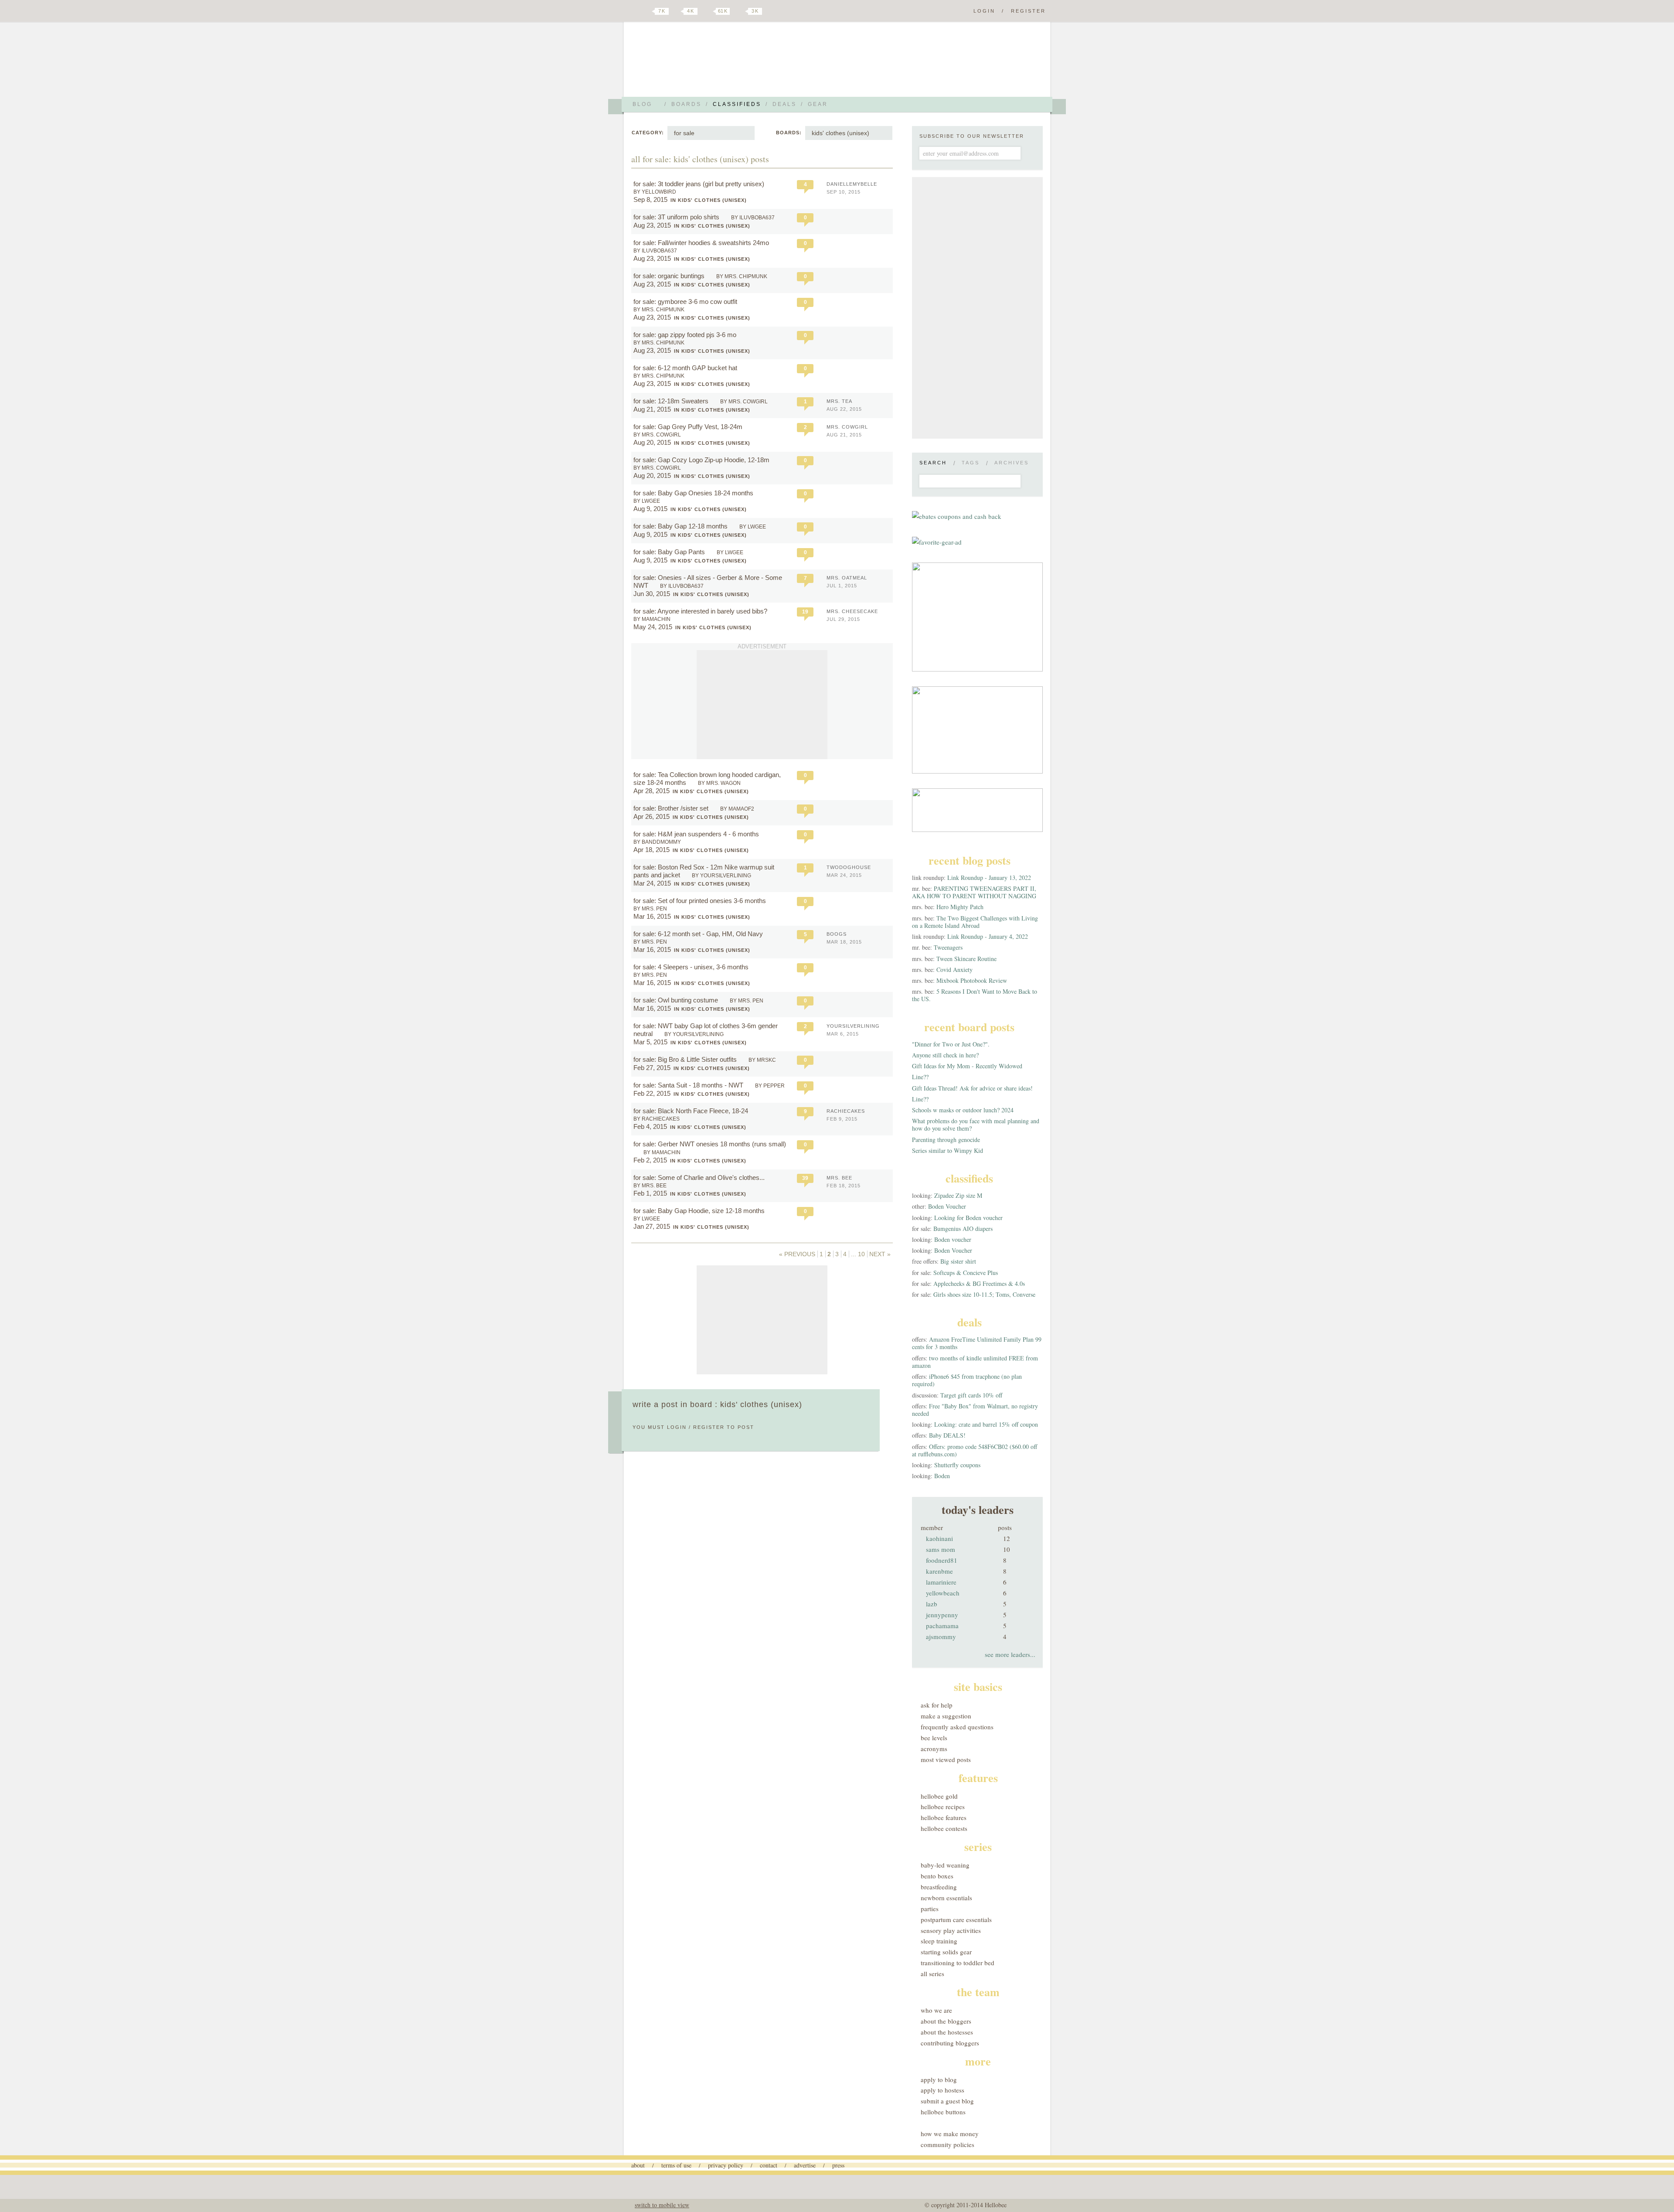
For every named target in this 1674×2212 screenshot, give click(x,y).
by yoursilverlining (721, 876)
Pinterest (708, 11)
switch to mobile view (662, 2205)
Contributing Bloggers (950, 2043)
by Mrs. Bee (650, 1186)
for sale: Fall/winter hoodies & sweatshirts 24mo (702, 243)
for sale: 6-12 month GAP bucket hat (686, 368)
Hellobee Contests (944, 1828)
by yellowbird (655, 192)
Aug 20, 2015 (652, 442)
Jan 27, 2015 (652, 1226)
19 (805, 612)
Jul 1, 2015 (842, 586)
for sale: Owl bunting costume (677, 1000)
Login (984, 11)
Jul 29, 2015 (843, 619)
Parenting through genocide (946, 1140)
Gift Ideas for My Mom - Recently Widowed (967, 1066)
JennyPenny (942, 1615)
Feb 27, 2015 (652, 1068)
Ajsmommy (941, 1636)
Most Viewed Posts (946, 1759)
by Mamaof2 (737, 809)
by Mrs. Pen (650, 909)
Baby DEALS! (947, 1435)
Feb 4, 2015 (650, 1126)
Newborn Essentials (946, 1898)
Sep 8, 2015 (650, 199)
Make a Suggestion (946, 1716)
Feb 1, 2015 (650, 1193)
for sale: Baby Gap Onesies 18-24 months (694, 493)
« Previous (797, 1254)
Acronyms (934, 1748)
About (638, 2165)
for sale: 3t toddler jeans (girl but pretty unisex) (700, 184)
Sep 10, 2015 (844, 192)
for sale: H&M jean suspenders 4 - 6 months (697, 834)
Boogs (837, 934)
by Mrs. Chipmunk (742, 276)
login (677, 1427)
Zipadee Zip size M (958, 1195)
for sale (684, 133)
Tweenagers (948, 947)
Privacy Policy (726, 2165)
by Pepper (770, 1086)
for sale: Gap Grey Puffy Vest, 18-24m (689, 427)
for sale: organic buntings (670, 276)
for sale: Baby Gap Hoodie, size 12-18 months (700, 1211)
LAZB (932, 1604)
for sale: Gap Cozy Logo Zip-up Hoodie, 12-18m (702, 460)
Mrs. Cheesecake (852, 611)
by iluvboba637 (753, 218)
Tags (971, 463)
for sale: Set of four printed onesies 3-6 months (701, 901)
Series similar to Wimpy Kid (948, 1150)
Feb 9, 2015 (842, 1119)
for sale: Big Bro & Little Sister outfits (686, 1059)
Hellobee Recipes (943, 1806)
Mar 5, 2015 (650, 1042)
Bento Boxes (937, 1876)
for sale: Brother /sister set (672, 808)
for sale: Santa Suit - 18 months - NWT (689, 1085)
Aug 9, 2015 (650, 509)
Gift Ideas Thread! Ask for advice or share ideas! (972, 1088)
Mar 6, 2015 (843, 1034)
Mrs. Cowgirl (847, 427)
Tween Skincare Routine (966, 959)
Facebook (677, 11)
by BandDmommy (657, 842)
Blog (642, 104)
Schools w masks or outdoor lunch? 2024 (963, 1110)
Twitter (647, 11)
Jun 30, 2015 (652, 594)
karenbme (939, 1571)
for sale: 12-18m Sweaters (672, 401)
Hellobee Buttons (943, 2112)
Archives (1012, 463)
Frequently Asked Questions (957, 1727)
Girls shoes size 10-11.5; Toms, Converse (984, 1294)
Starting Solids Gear (946, 1952)
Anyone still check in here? (945, 1055)
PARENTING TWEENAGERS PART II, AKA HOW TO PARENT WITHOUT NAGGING (974, 892)
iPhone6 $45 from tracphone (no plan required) (967, 1380)
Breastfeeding (939, 1887)
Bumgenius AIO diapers (963, 1229)
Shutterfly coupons (957, 1465)
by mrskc (762, 1060)
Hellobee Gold (939, 1796)
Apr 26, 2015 (652, 816)
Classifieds (737, 104)
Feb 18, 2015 (844, 1186)
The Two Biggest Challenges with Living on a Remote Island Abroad (975, 922)
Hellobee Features (944, 1817)
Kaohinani (939, 1538)
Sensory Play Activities (951, 1930)
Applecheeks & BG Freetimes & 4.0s (979, 1283)
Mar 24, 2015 (652, 883)
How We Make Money (950, 2134)
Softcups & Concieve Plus (966, 1273)
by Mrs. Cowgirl (744, 402)
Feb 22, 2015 (652, 1093)
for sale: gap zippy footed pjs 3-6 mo (686, 335)
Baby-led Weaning (945, 1865)
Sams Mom (941, 1549)
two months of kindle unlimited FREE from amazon (975, 1362)
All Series (932, 1973)
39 (805, 1178)
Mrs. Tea (839, 401)
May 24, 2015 (653, 627)
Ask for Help (937, 1705)
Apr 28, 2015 (652, 791)
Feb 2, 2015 (650, 1160)
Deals (784, 104)
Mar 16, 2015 (652, 916)
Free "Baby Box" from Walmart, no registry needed (975, 1410)
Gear (818, 104)
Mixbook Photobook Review (972, 980)
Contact (769, 2165)
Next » (880, 1254)
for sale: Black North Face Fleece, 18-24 (692, 1111)
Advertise (805, 2165)
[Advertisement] (762, 705)
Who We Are (936, 2010)
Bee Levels (934, 1738)
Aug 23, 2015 (652, 225)
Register (1028, 11)
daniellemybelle (852, 184)
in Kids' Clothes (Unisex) (709, 200)
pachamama (942, 1626)
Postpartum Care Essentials (956, 1919)
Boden (942, 1476)
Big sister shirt (958, 1261)
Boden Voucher (947, 1206)
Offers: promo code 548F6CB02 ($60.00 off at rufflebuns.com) (975, 1450)
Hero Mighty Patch (960, 907)
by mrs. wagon (719, 783)
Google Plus (633, 12)
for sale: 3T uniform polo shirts (677, 217)
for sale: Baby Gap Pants (670, 552)
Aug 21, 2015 (652, 409)
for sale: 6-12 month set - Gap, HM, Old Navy (699, 934)
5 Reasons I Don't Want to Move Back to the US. (975, 995)
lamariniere (941, 1582)
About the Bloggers (946, 2021)
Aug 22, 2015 (844, 409)
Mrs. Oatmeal (847, 578)
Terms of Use (676, 2165)
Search (933, 463)
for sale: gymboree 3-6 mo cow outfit (686, 302)
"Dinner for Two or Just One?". (951, 1044)
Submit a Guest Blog (947, 2101)
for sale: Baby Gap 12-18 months (681, 526)
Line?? (920, 1077)
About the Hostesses (947, 2032)
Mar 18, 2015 (844, 942)
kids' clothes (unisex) (840, 133)
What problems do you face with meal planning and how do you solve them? (976, 1125)
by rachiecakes (657, 1119)
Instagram (740, 11)
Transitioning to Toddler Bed (958, 1963)
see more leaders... (1010, 1654)
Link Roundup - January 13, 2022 (989, 878)
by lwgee (647, 501)
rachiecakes (846, 1111)
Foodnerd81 (942, 1560)
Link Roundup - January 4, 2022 (988, 936)
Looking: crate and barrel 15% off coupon (986, 1424)
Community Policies (948, 2144)
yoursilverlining (853, 1026)
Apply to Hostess (942, 2090)
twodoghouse (849, 867)
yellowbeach (943, 1593)
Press (838, 2165)
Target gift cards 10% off (971, 1395)
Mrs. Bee (839, 1178)
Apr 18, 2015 (652, 850)
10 (861, 1254)
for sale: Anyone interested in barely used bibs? (701, 611)
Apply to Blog (939, 2079)
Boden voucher (953, 1239)
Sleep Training (939, 1941)
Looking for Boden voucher (968, 1218)
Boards (686, 104)
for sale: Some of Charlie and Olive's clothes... (699, 1178)
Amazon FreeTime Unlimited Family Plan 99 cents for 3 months (977, 1343)
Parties (930, 1909)
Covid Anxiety (954, 970)
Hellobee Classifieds (708, 63)
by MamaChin (652, 619)
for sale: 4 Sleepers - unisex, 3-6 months (692, 967)
